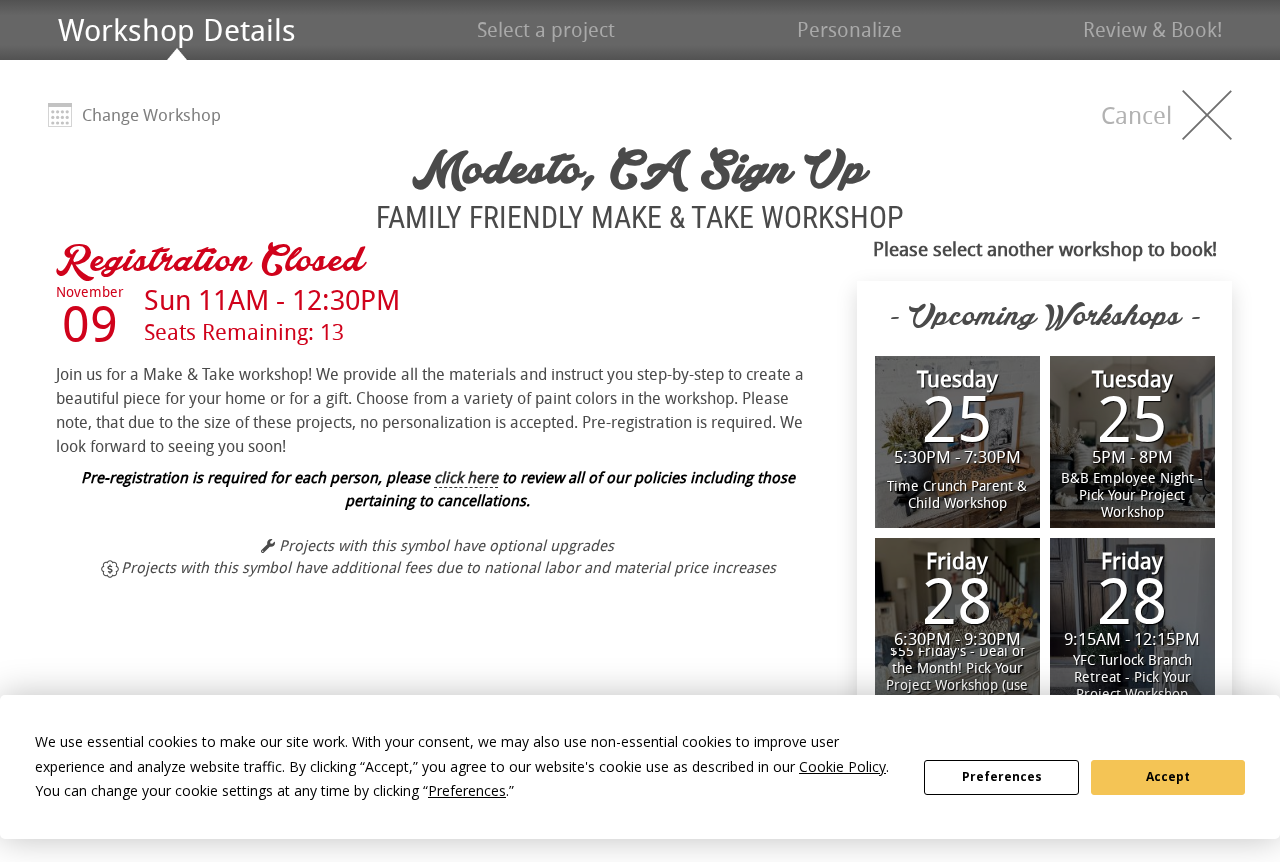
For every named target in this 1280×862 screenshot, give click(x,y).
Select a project (546, 29)
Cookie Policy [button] (842, 766)
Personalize (849, 29)
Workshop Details (177, 30)
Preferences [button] (467, 790)
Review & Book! (1152, 29)
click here (466, 477)
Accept (1168, 776)
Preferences (1002, 776)
